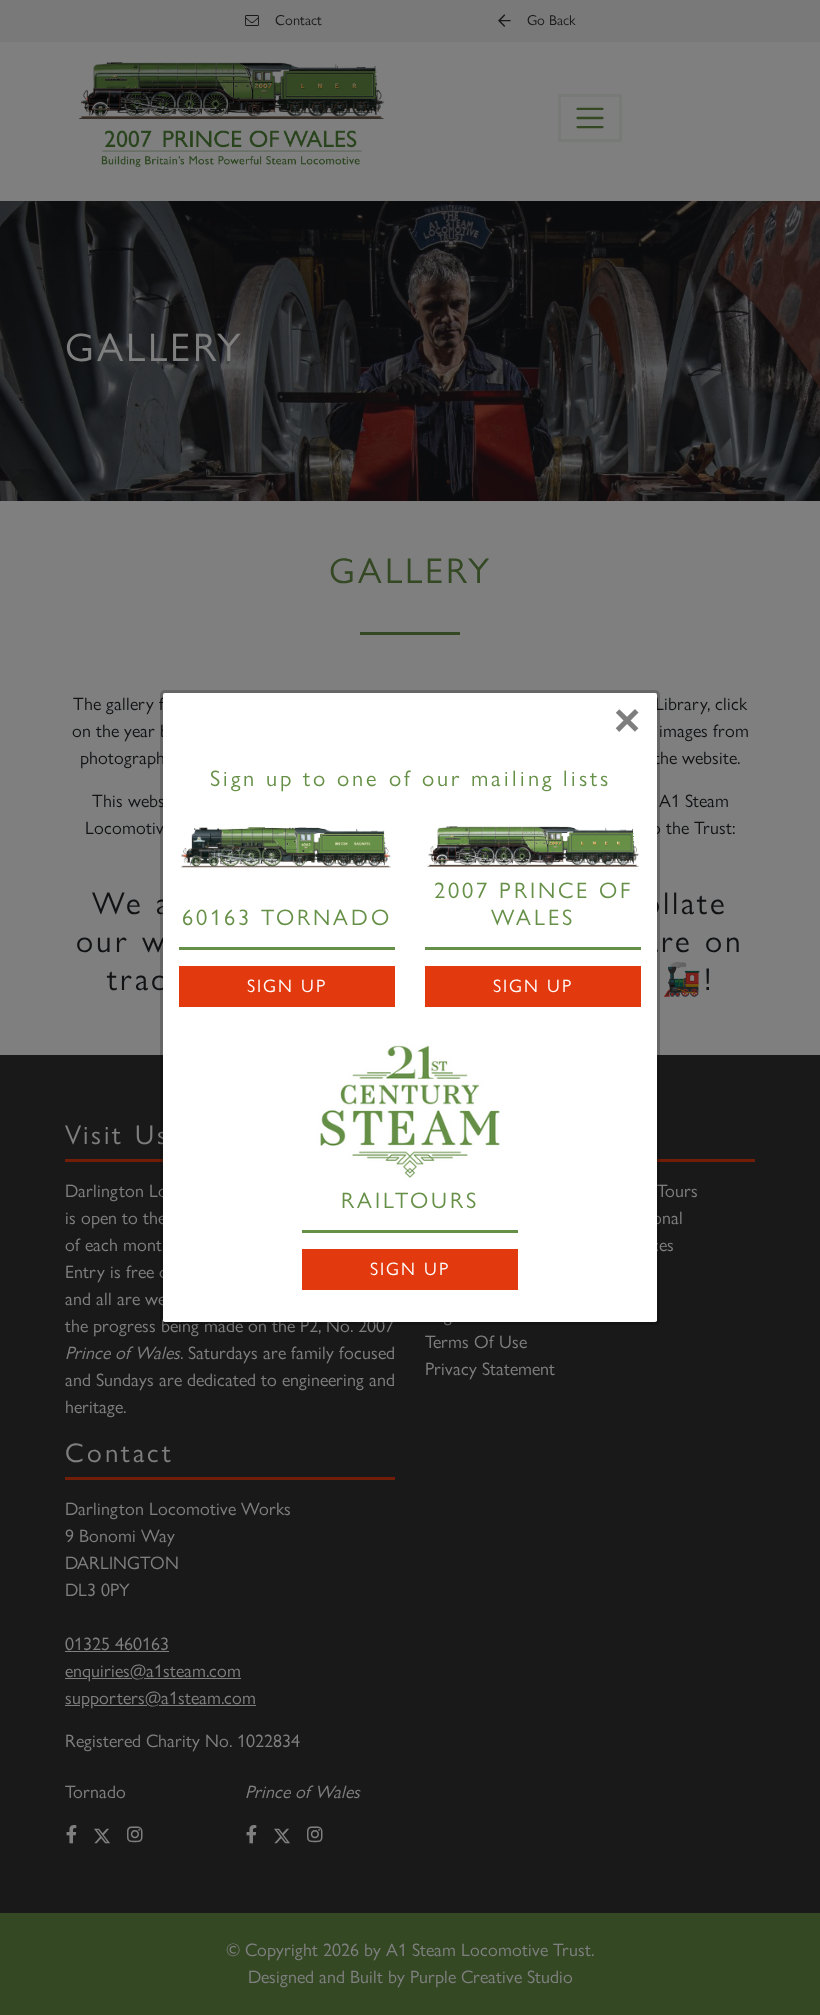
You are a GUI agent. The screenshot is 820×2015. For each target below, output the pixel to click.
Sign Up (287, 986)
